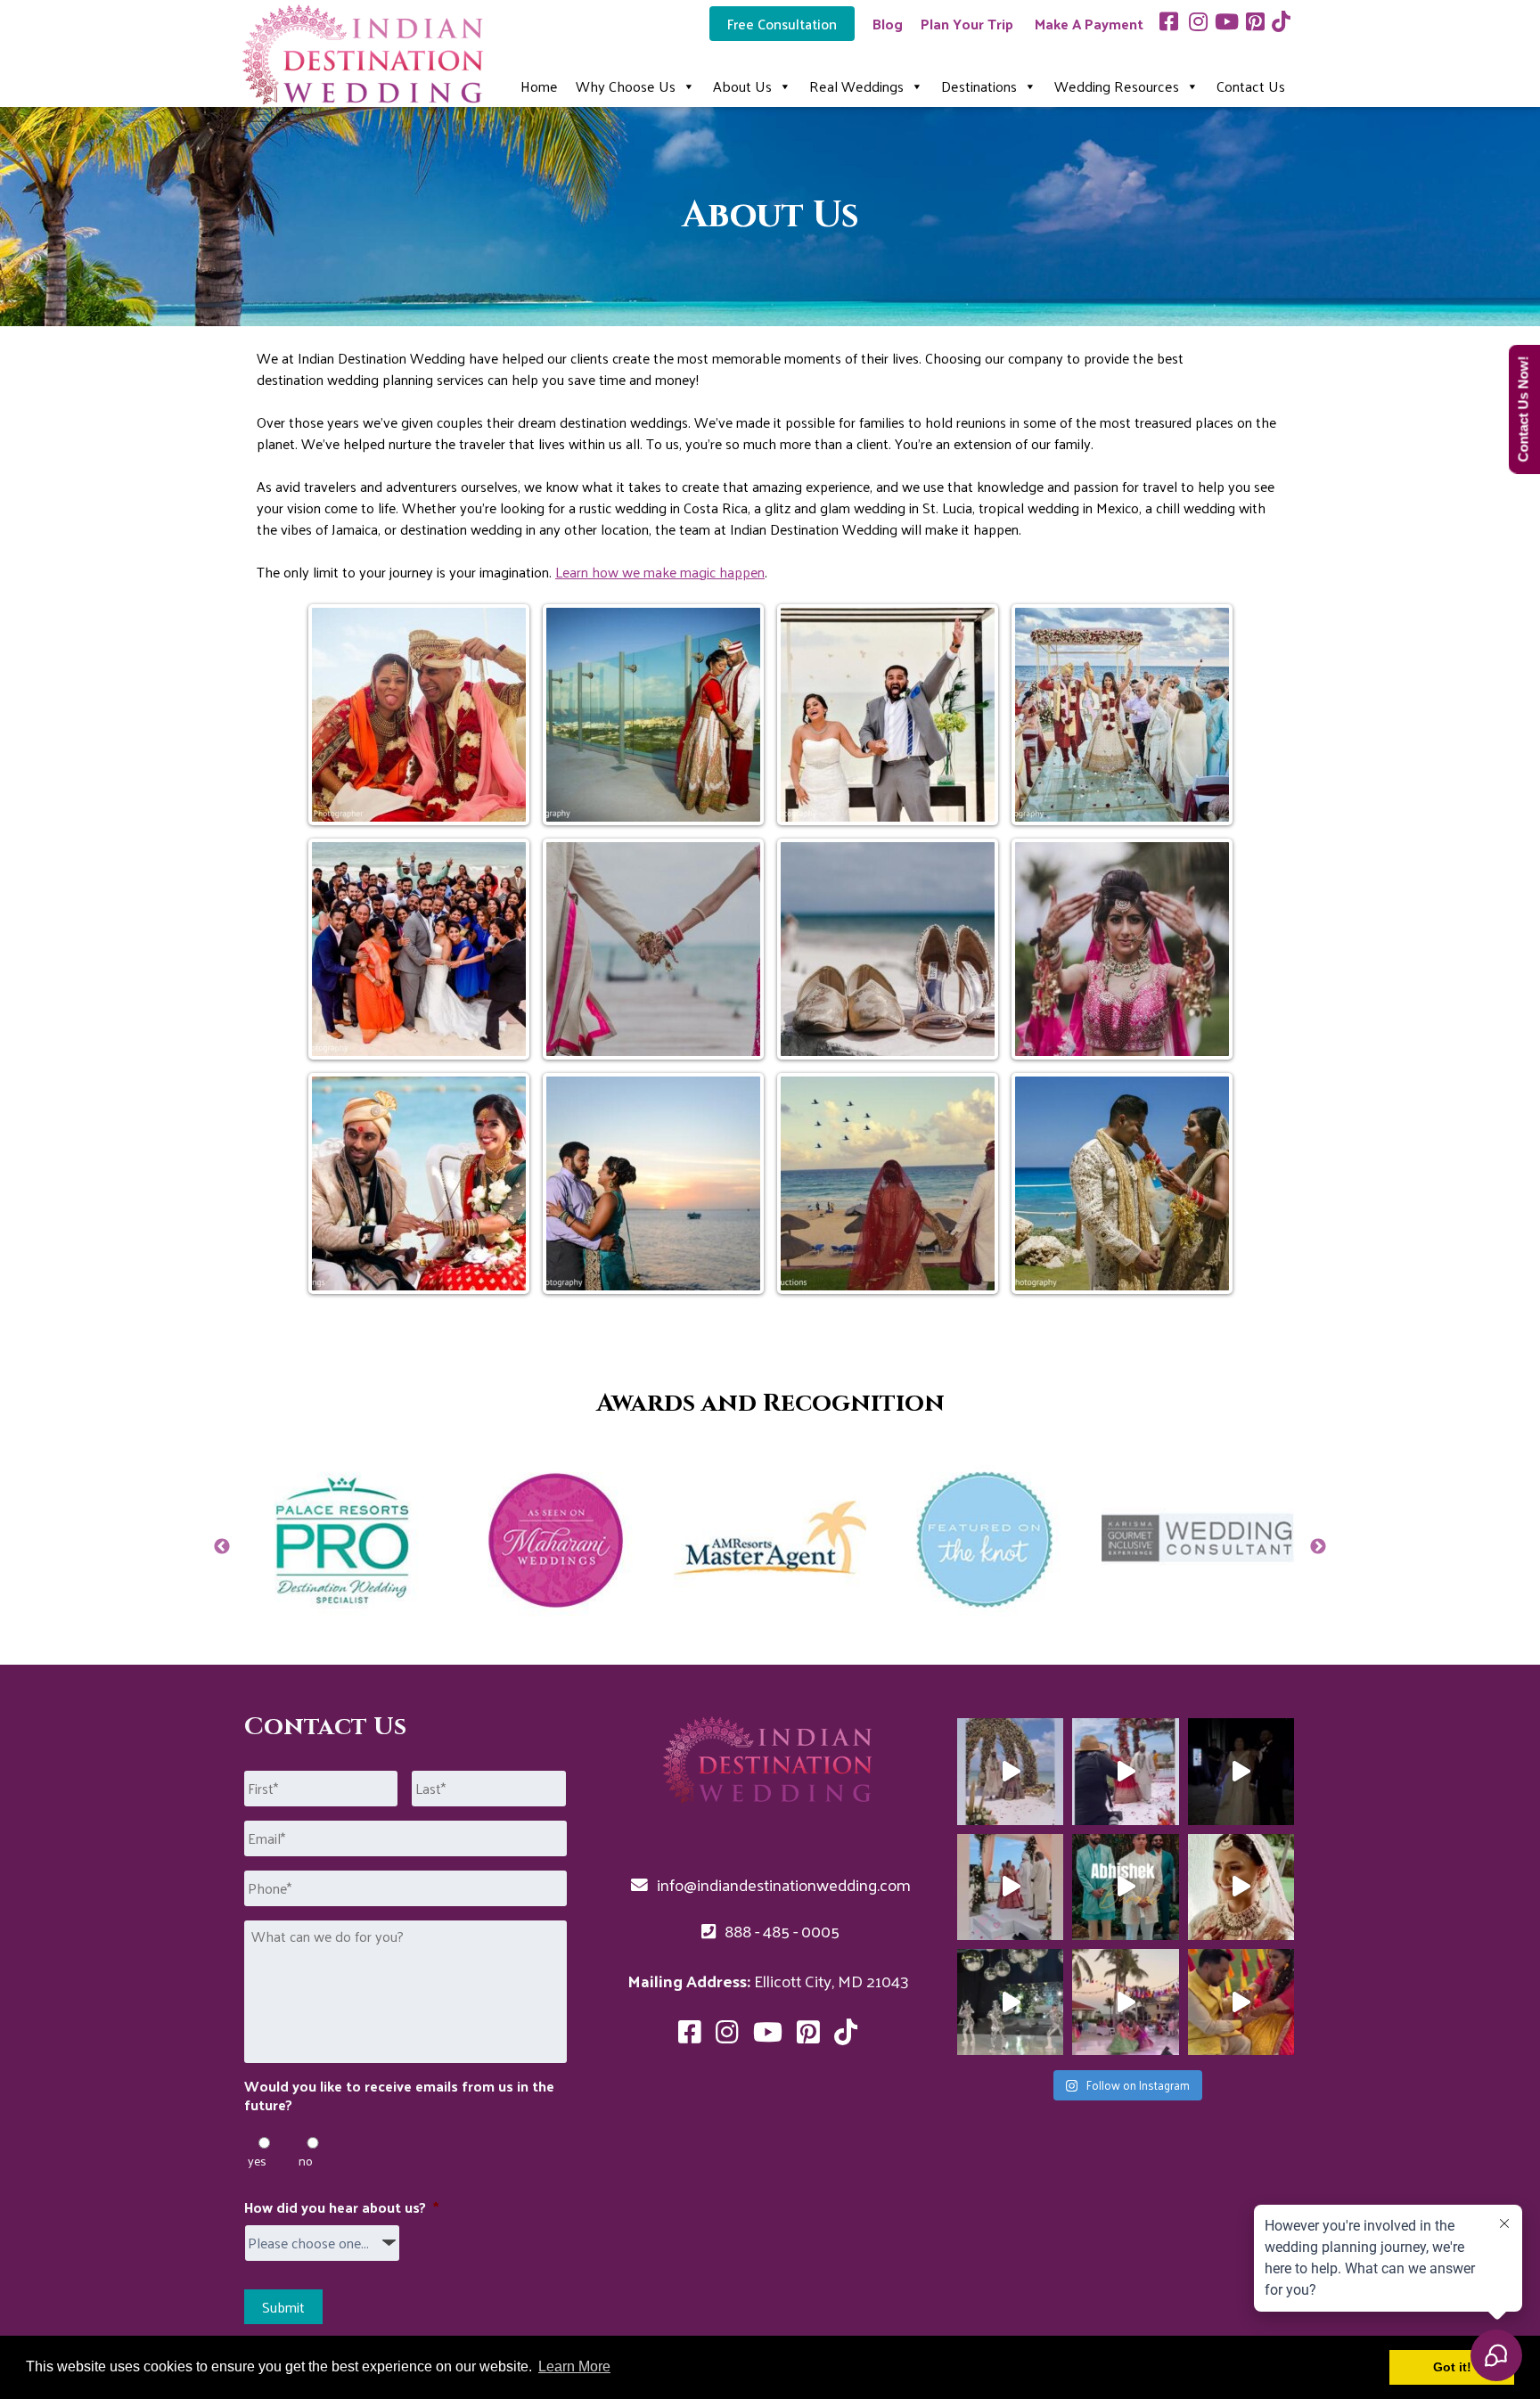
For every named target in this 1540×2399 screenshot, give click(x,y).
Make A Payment (1089, 24)
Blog (888, 24)
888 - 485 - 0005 (780, 1930)
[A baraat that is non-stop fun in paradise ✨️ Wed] (1125, 1887)
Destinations (979, 86)
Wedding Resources (1117, 86)
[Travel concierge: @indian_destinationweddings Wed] (1010, 1887)
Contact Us (1251, 86)
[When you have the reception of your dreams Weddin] (1241, 1771)
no (306, 2161)
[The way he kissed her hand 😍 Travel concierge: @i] (1241, 2002)
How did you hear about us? (341, 2208)
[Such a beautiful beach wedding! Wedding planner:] (1241, 1887)
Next (1318, 1547)
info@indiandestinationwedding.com (782, 1884)
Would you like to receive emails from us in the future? (399, 2096)
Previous (222, 1547)
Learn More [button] (574, 2366)
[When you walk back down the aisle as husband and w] (1125, 1771)
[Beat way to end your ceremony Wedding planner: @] (1010, 1771)
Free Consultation (782, 24)
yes (257, 2161)
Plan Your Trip (967, 24)
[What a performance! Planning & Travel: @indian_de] (1125, 2002)
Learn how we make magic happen (660, 572)
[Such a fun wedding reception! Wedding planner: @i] (1010, 2002)
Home (539, 86)
